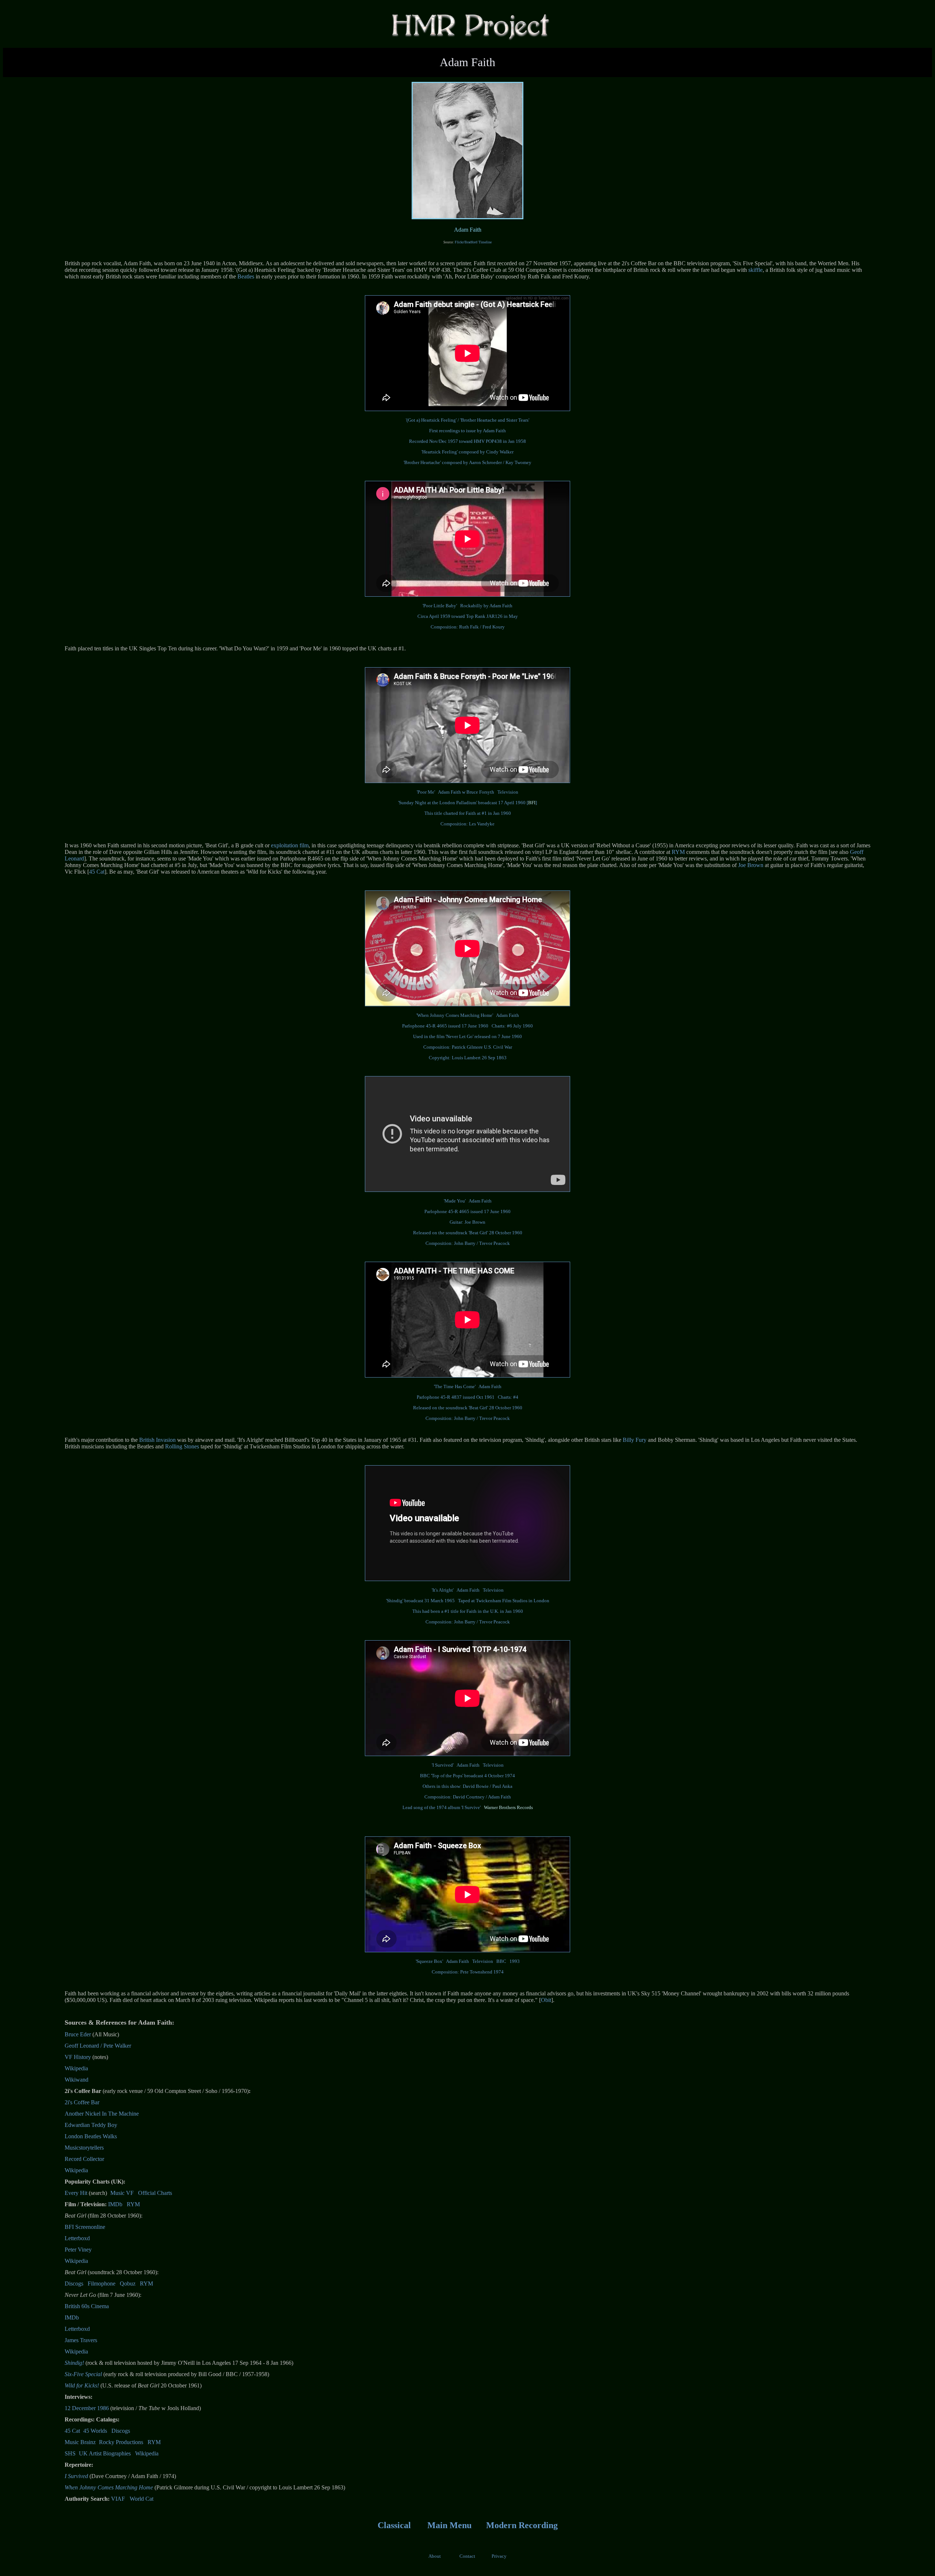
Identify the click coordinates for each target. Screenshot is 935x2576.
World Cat (142, 2499)
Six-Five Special (83, 2374)
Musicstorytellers (84, 2148)
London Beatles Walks (91, 2136)
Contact (467, 2556)
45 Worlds (95, 2431)
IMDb (115, 2204)
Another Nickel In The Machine (102, 2114)
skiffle (755, 270)
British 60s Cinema (87, 2306)
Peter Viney (78, 2250)
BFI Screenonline (85, 2227)
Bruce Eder (78, 2034)
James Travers (81, 2340)
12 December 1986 (87, 2408)
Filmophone (102, 2284)
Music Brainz (80, 2442)
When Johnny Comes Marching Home (109, 2487)
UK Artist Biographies (105, 2453)
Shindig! (74, 2363)
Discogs (74, 2284)
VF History (78, 2057)
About (435, 2556)
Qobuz (128, 2284)
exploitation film (290, 845)
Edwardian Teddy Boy (91, 2125)
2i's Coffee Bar (82, 2102)
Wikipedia (76, 2068)
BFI (532, 803)
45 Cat (97, 872)
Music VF (122, 2193)
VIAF (118, 2499)
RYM (678, 852)
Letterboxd (77, 2238)
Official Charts (155, 2193)
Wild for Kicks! (82, 2385)
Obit (546, 2000)
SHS (70, 2453)
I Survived (76, 2476)
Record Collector (84, 2159)
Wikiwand (77, 2080)
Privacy (499, 2556)
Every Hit (76, 2193)
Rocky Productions (121, 2442)
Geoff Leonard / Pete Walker (98, 2046)
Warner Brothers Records (508, 1807)
